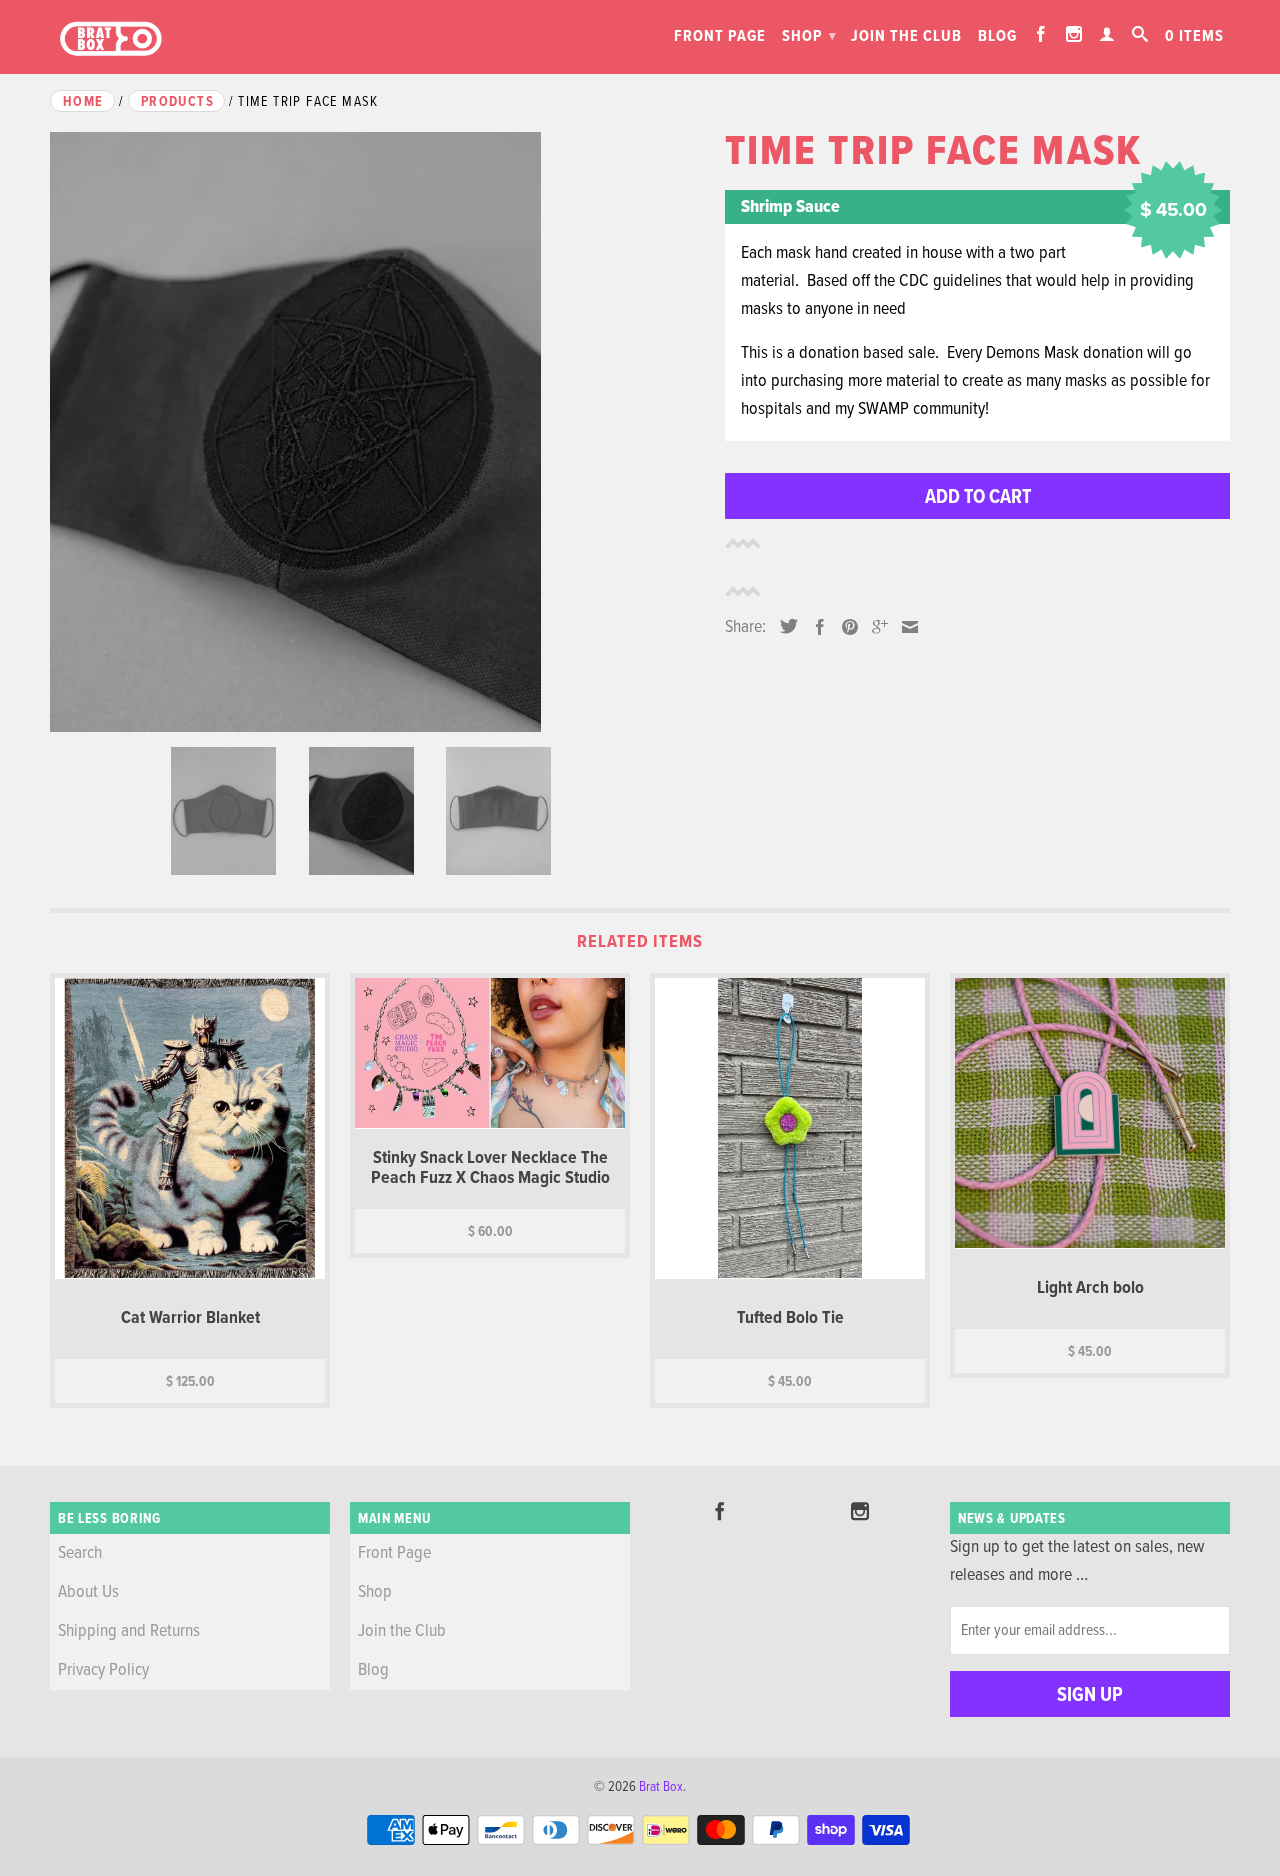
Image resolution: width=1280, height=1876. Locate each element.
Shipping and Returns (129, 1631)
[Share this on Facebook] (815, 627)
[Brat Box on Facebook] (1041, 34)
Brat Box (661, 1787)
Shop (809, 36)
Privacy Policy (103, 1670)
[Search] (1140, 34)
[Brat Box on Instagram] (1074, 34)
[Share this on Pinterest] (845, 627)
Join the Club (906, 36)
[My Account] (1107, 34)
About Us (88, 1592)
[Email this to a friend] (905, 627)
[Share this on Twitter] (784, 626)
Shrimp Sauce (790, 207)
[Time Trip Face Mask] (377, 432)
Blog (997, 36)
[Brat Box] (110, 39)
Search (80, 1553)
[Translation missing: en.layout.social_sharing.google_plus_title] (875, 627)
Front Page (720, 36)
